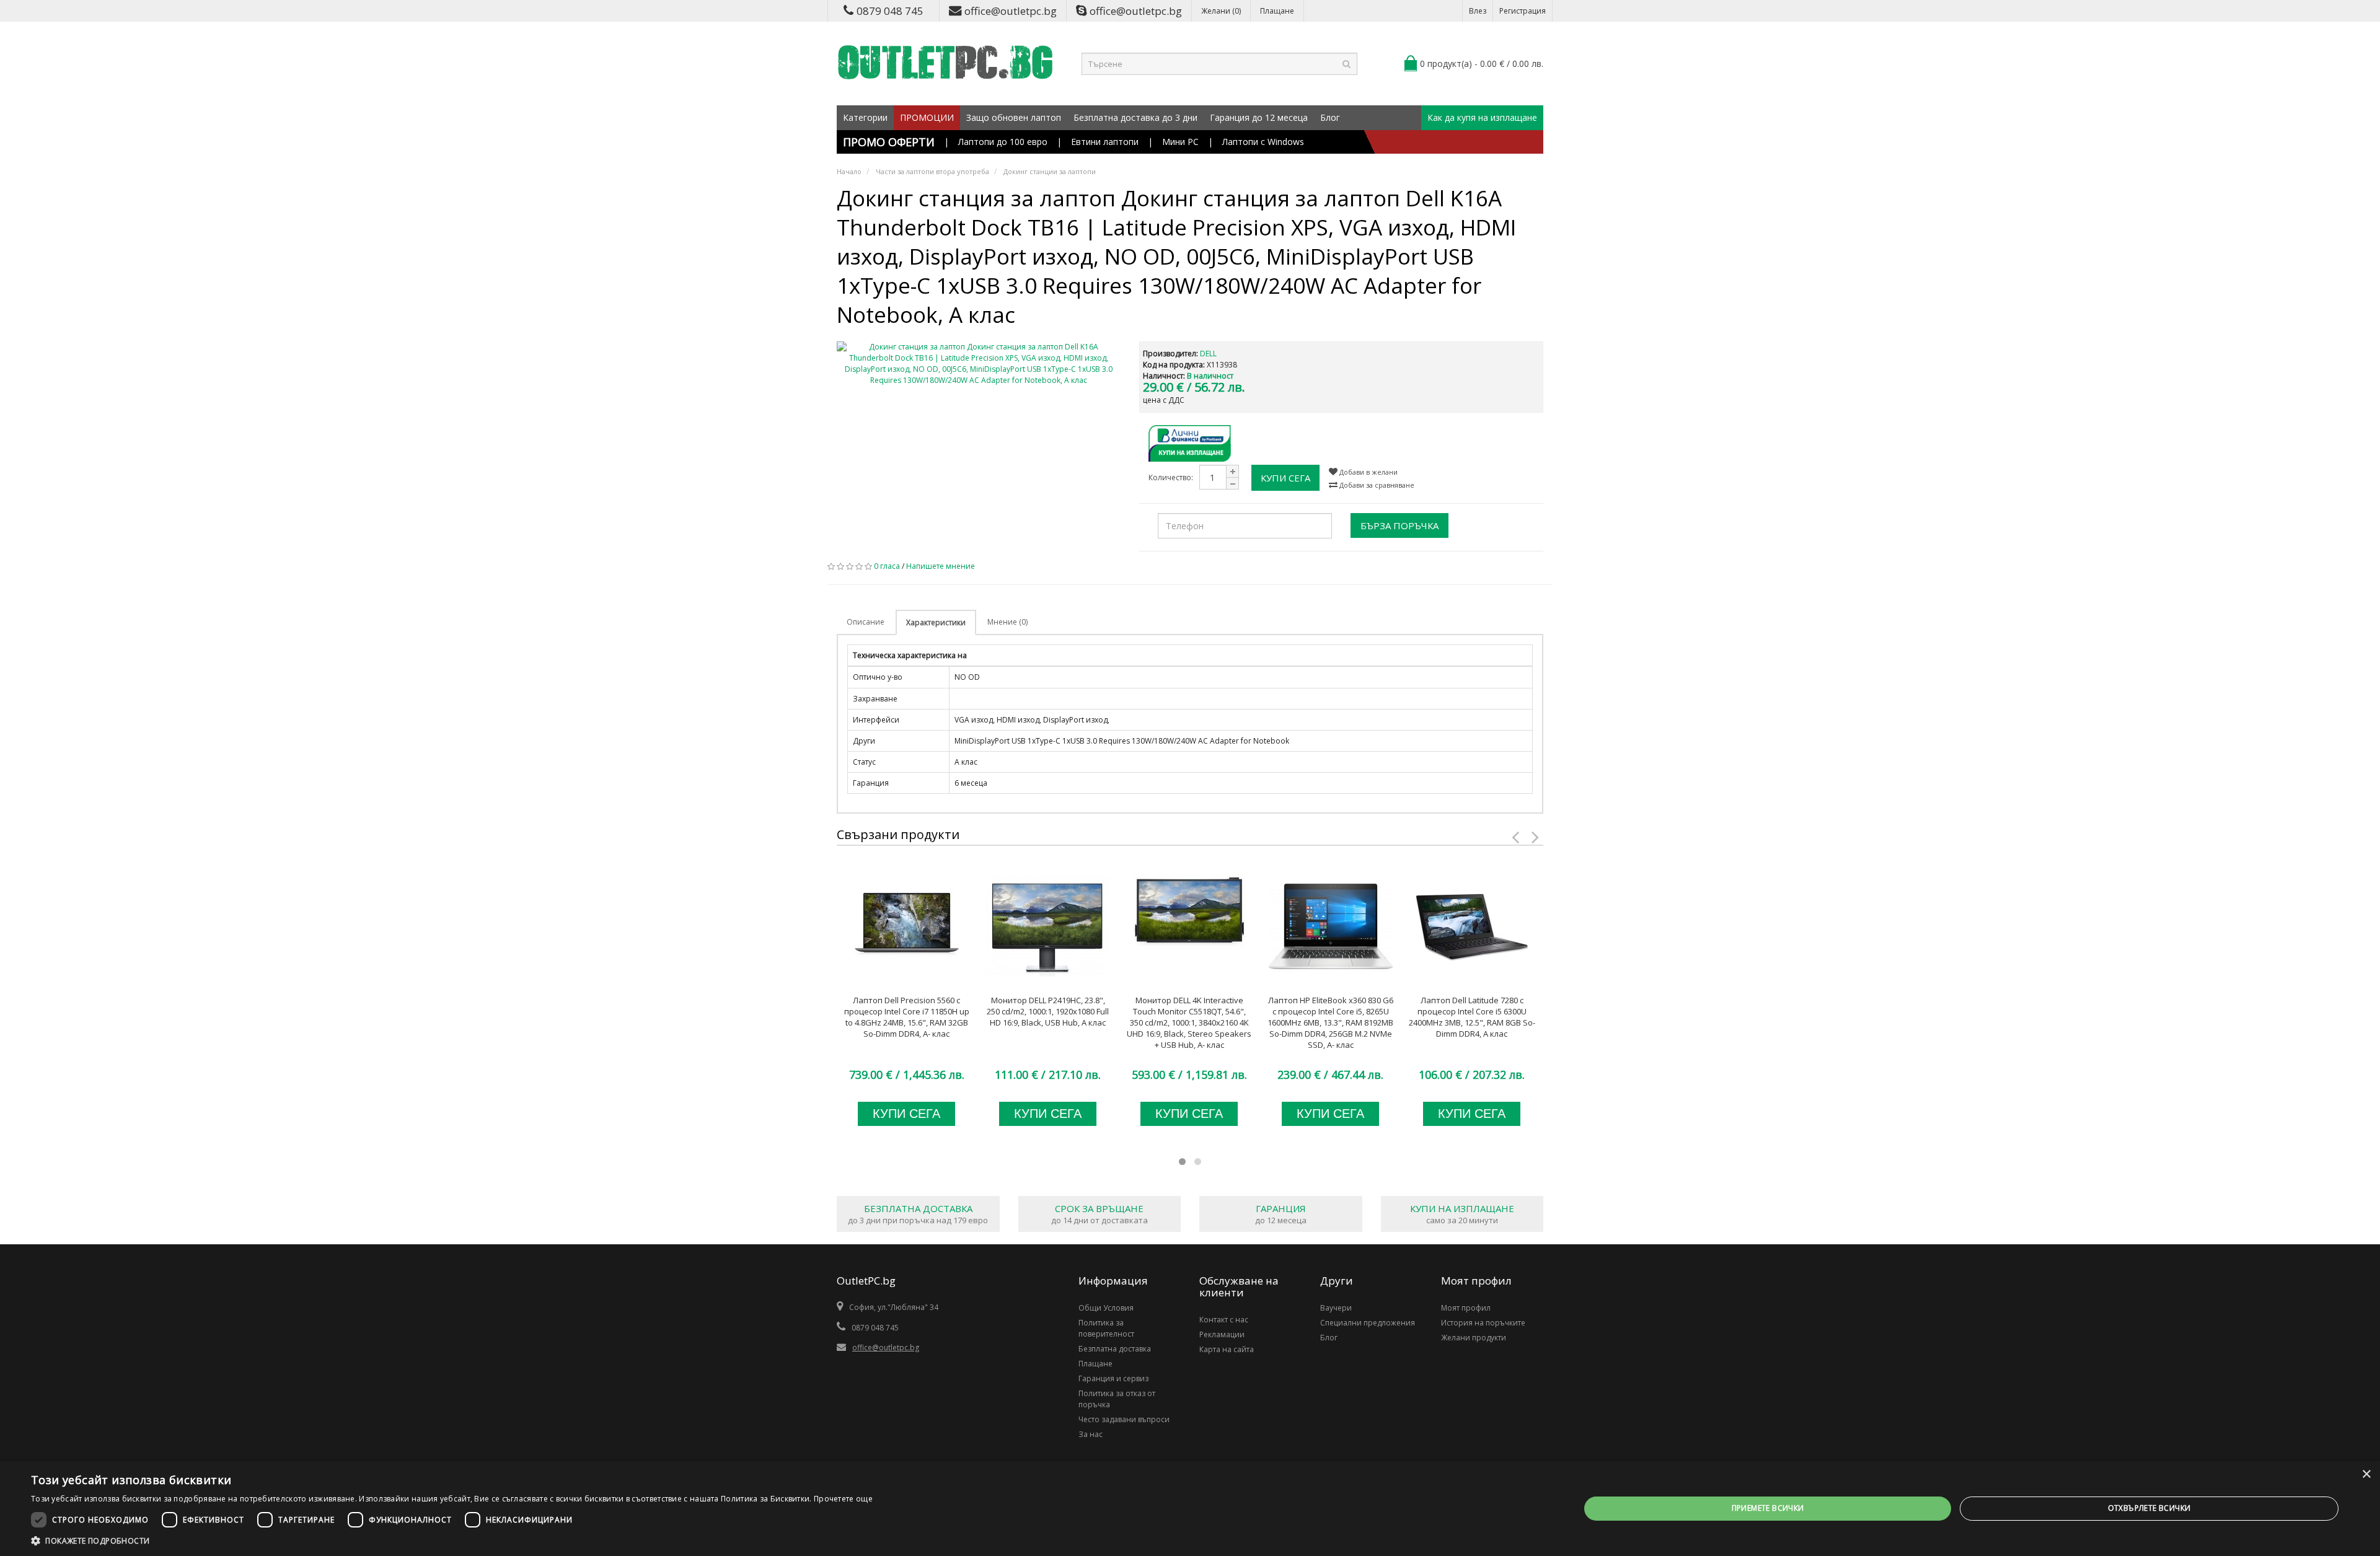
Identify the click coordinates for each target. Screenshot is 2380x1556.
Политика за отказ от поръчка (1117, 1399)
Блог (1330, 117)
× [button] (2366, 1475)
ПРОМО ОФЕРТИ (889, 142)
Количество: (1171, 477)
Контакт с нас (1224, 1320)
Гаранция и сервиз (1113, 1378)
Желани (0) (1221, 11)
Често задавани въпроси (1124, 1419)
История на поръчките (1483, 1323)
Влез (1478, 11)
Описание (866, 622)
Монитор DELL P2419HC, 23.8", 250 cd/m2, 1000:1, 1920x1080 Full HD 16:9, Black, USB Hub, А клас (1048, 1011)
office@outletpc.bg (1011, 11)
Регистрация (1523, 11)
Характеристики (936, 622)
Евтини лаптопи (1105, 142)
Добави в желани (1368, 472)
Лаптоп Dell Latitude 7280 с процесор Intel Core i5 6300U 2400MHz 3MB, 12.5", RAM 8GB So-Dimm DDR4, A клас (1472, 1017)
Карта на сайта (1227, 1349)
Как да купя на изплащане (1482, 117)
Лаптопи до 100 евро (1003, 142)
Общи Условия (1106, 1308)
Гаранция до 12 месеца (1259, 117)
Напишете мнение (941, 566)
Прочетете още (843, 1499)
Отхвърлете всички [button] (2149, 1508)
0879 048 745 (890, 11)
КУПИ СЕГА (1285, 478)
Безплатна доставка (1115, 1349)
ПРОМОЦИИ (927, 117)
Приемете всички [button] (1768, 1508)
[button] (452, 1541)
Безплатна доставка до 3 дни (1135, 117)
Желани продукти (1474, 1338)
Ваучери (1336, 1308)
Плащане (1277, 11)
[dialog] (1190, 1509)
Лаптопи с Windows (1263, 142)
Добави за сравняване (1376, 485)
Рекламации (1222, 1334)
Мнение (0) (1007, 622)
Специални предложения (1368, 1323)
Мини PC (1180, 142)
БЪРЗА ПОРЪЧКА (1399, 525)
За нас (1091, 1434)
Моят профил (1466, 1308)
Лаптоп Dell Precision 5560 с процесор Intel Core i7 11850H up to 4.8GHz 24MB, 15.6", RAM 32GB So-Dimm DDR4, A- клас (907, 1017)
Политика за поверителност (1106, 1328)
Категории (865, 117)
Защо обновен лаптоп (1014, 117)
